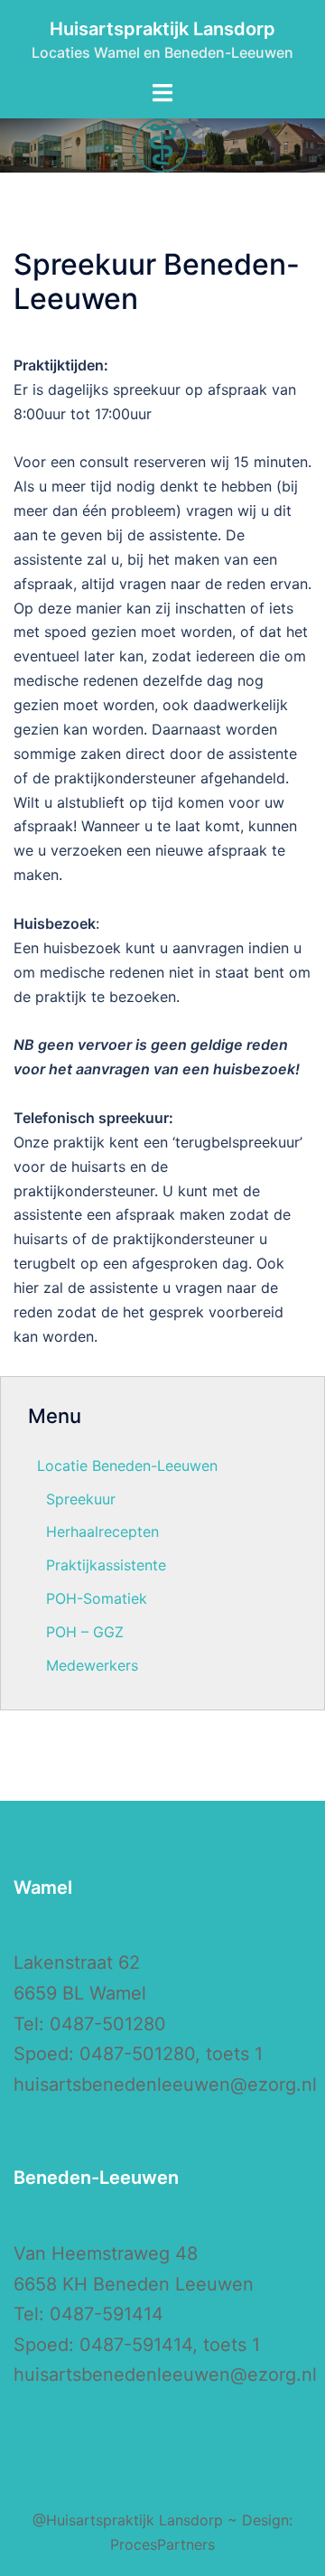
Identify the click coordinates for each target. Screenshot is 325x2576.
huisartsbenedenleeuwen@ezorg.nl (165, 2084)
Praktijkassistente (106, 1565)
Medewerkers (92, 1665)
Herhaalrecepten (102, 1532)
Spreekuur (81, 1499)
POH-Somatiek (97, 1598)
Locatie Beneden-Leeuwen (127, 1466)
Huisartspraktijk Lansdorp (162, 29)
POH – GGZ (85, 1632)
